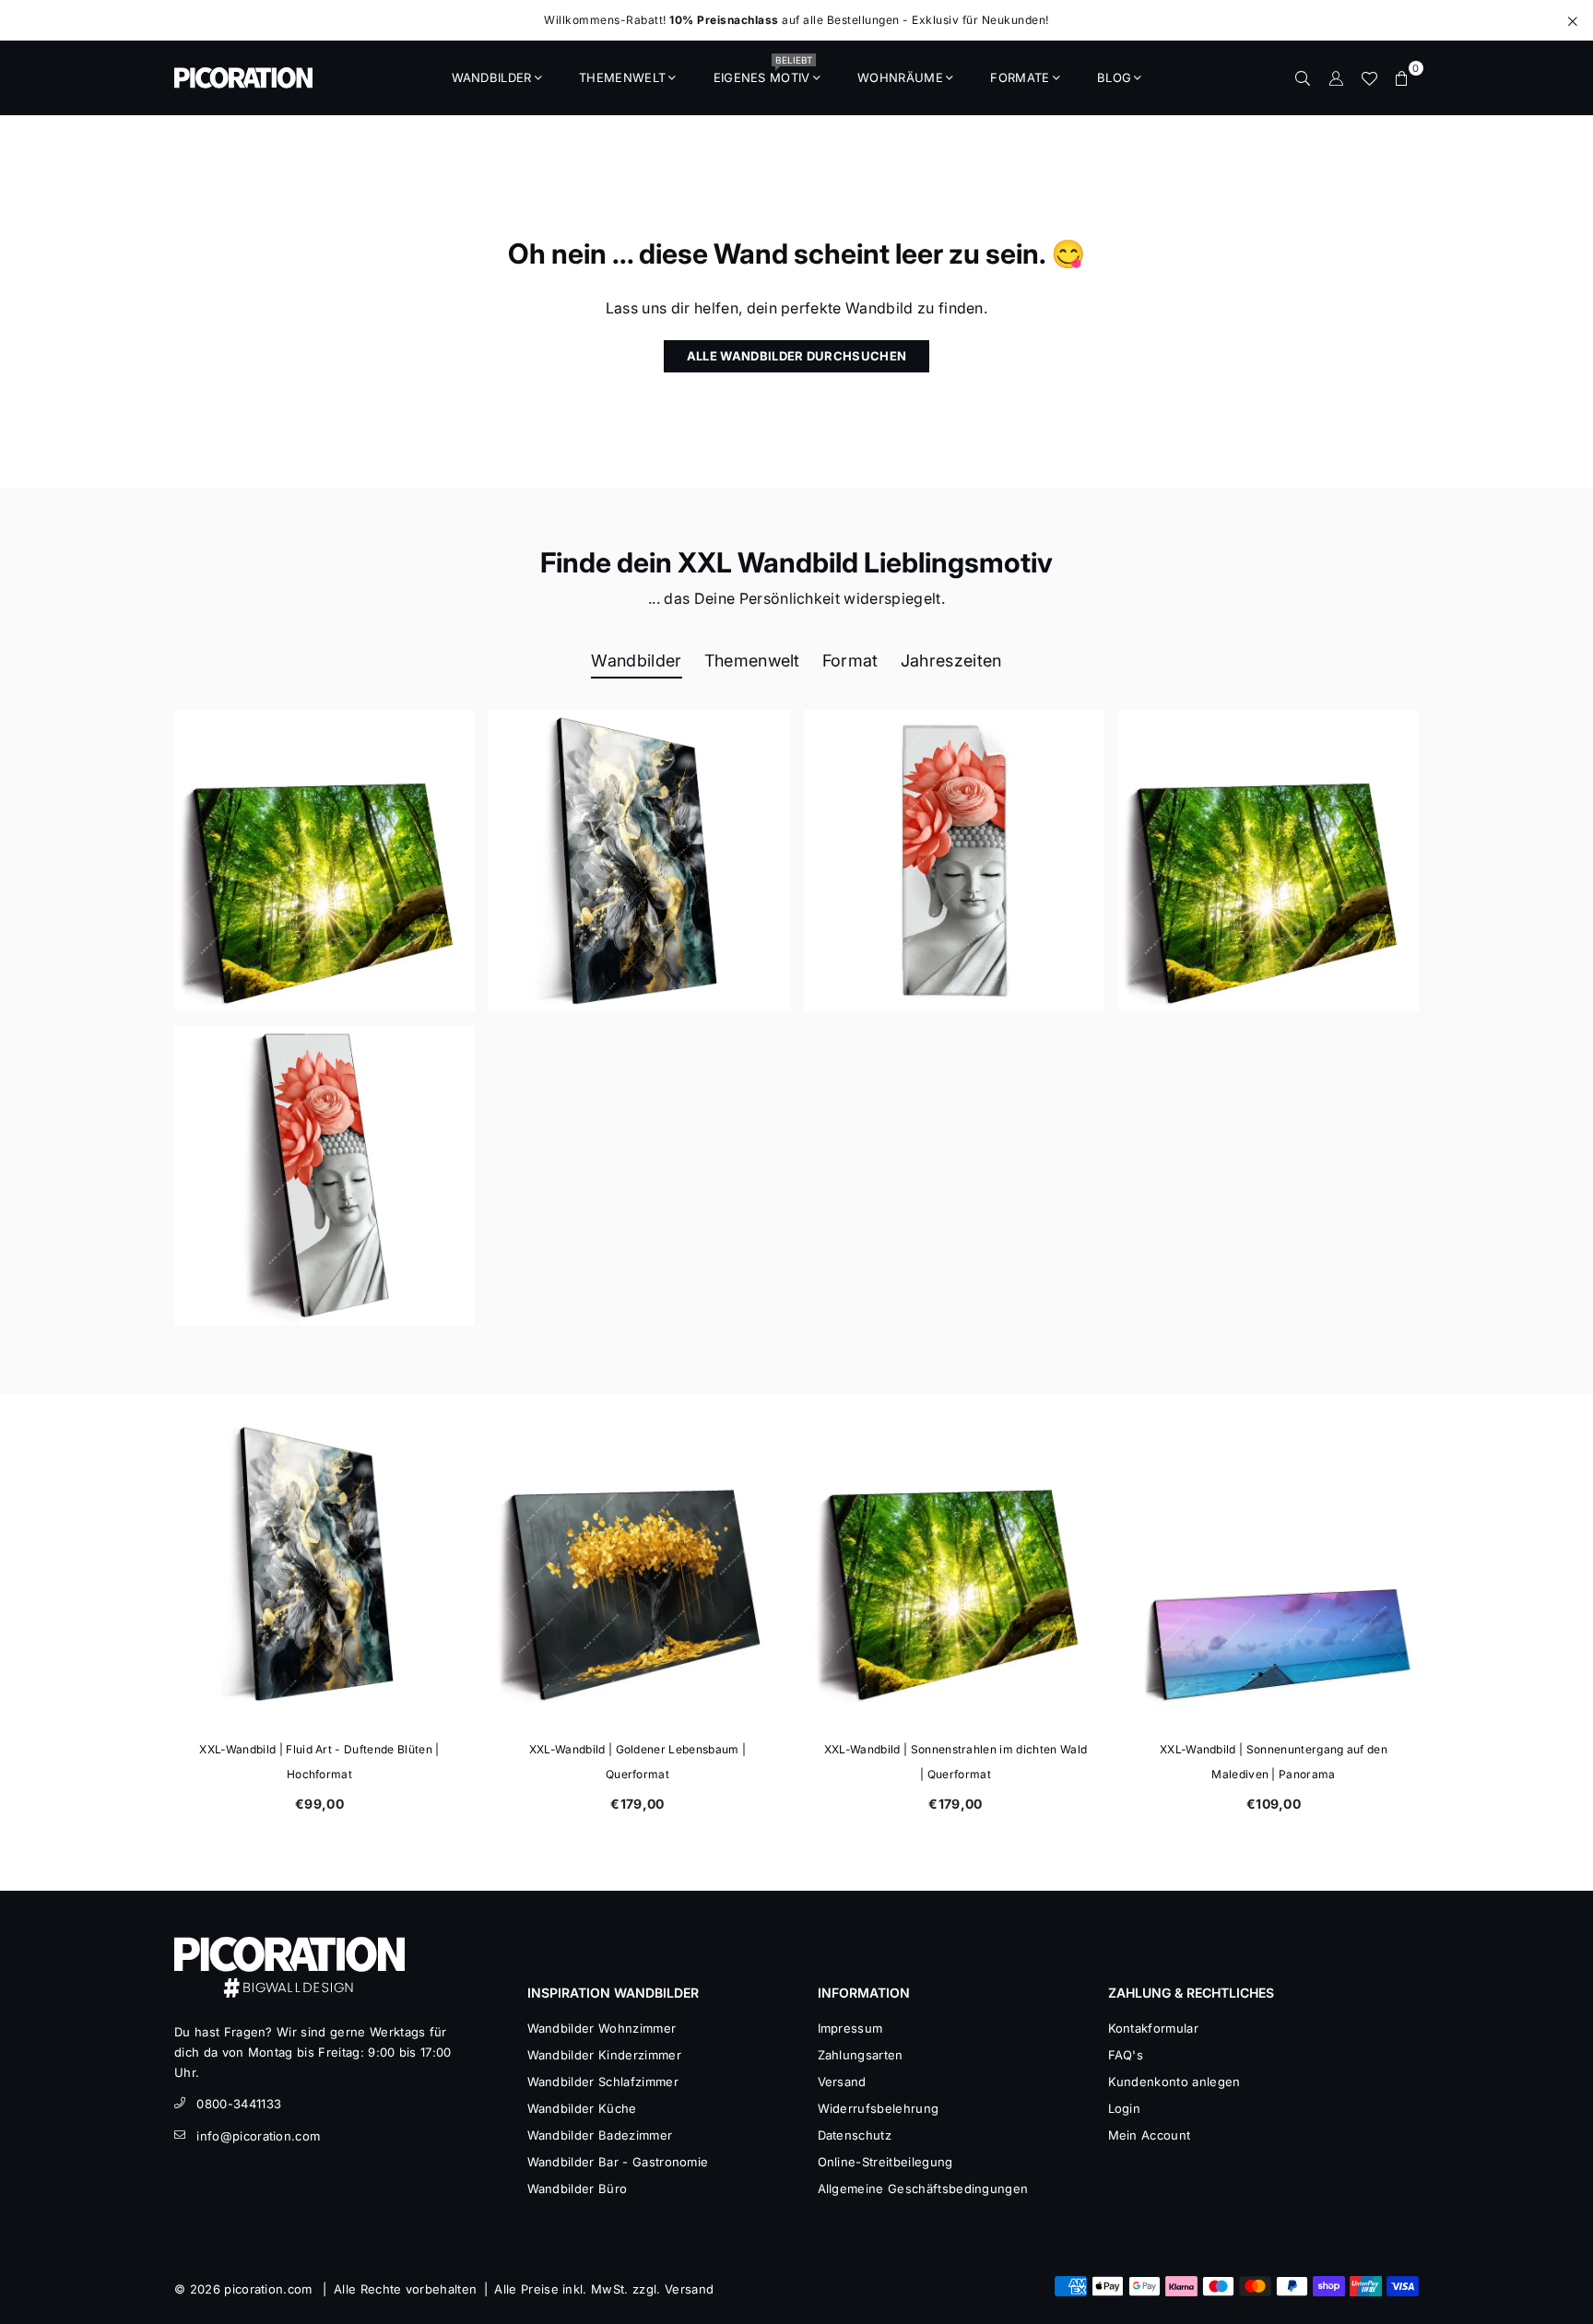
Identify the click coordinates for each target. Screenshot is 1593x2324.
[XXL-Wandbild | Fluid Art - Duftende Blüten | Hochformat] (319, 1563)
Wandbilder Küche (582, 2108)
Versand (842, 2082)
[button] (1402, 77)
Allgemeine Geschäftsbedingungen (923, 2188)
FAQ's (1126, 2055)
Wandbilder (492, 77)
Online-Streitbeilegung (885, 2162)
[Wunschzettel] (1369, 77)
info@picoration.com (258, 2136)
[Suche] (1303, 77)
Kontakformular (1153, 2028)
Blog (1114, 77)
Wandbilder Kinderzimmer (604, 2055)
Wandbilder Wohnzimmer (602, 2028)
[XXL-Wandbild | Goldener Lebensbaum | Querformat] (637, 1563)
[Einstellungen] (1336, 77)
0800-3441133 (239, 2104)
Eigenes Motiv (763, 72)
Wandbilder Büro (578, 2188)
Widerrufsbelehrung (879, 2108)
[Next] (1444, 1619)
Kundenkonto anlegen (1174, 2082)
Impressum (850, 2028)
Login (1125, 2108)
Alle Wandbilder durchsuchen (797, 356)
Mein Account (1150, 2135)
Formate (1020, 77)
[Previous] (149, 1619)
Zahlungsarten (861, 2055)
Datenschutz (855, 2135)
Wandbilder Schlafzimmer (603, 2082)
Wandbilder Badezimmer (600, 2135)
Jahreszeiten (951, 661)
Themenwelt (622, 77)
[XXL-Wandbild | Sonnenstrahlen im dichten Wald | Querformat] (956, 1563)
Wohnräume (900, 77)
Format (850, 661)
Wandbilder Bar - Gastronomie (618, 2162)
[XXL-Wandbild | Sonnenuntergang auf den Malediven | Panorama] (1274, 1563)
